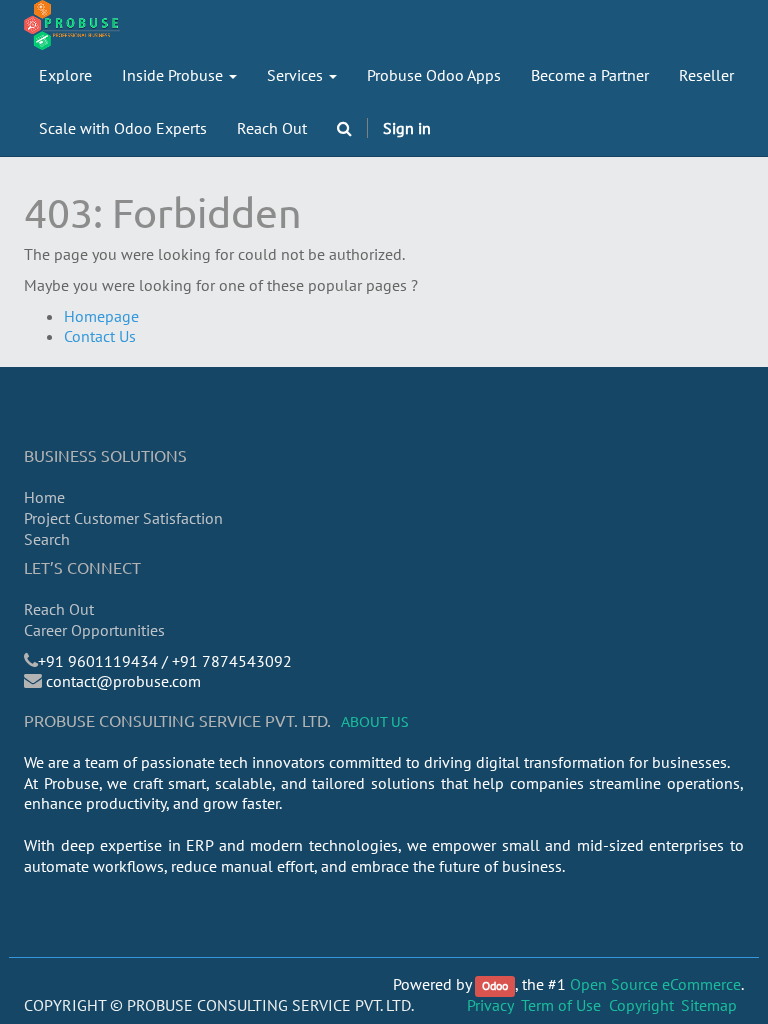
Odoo (495, 985)
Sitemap (709, 1005)
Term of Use (561, 1005)
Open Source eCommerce (655, 984)
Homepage (101, 316)
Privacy (490, 1005)
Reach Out (59, 609)
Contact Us (100, 336)
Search (47, 539)
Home (44, 497)
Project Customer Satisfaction (123, 518)
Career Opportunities (94, 630)
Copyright (641, 1005)
